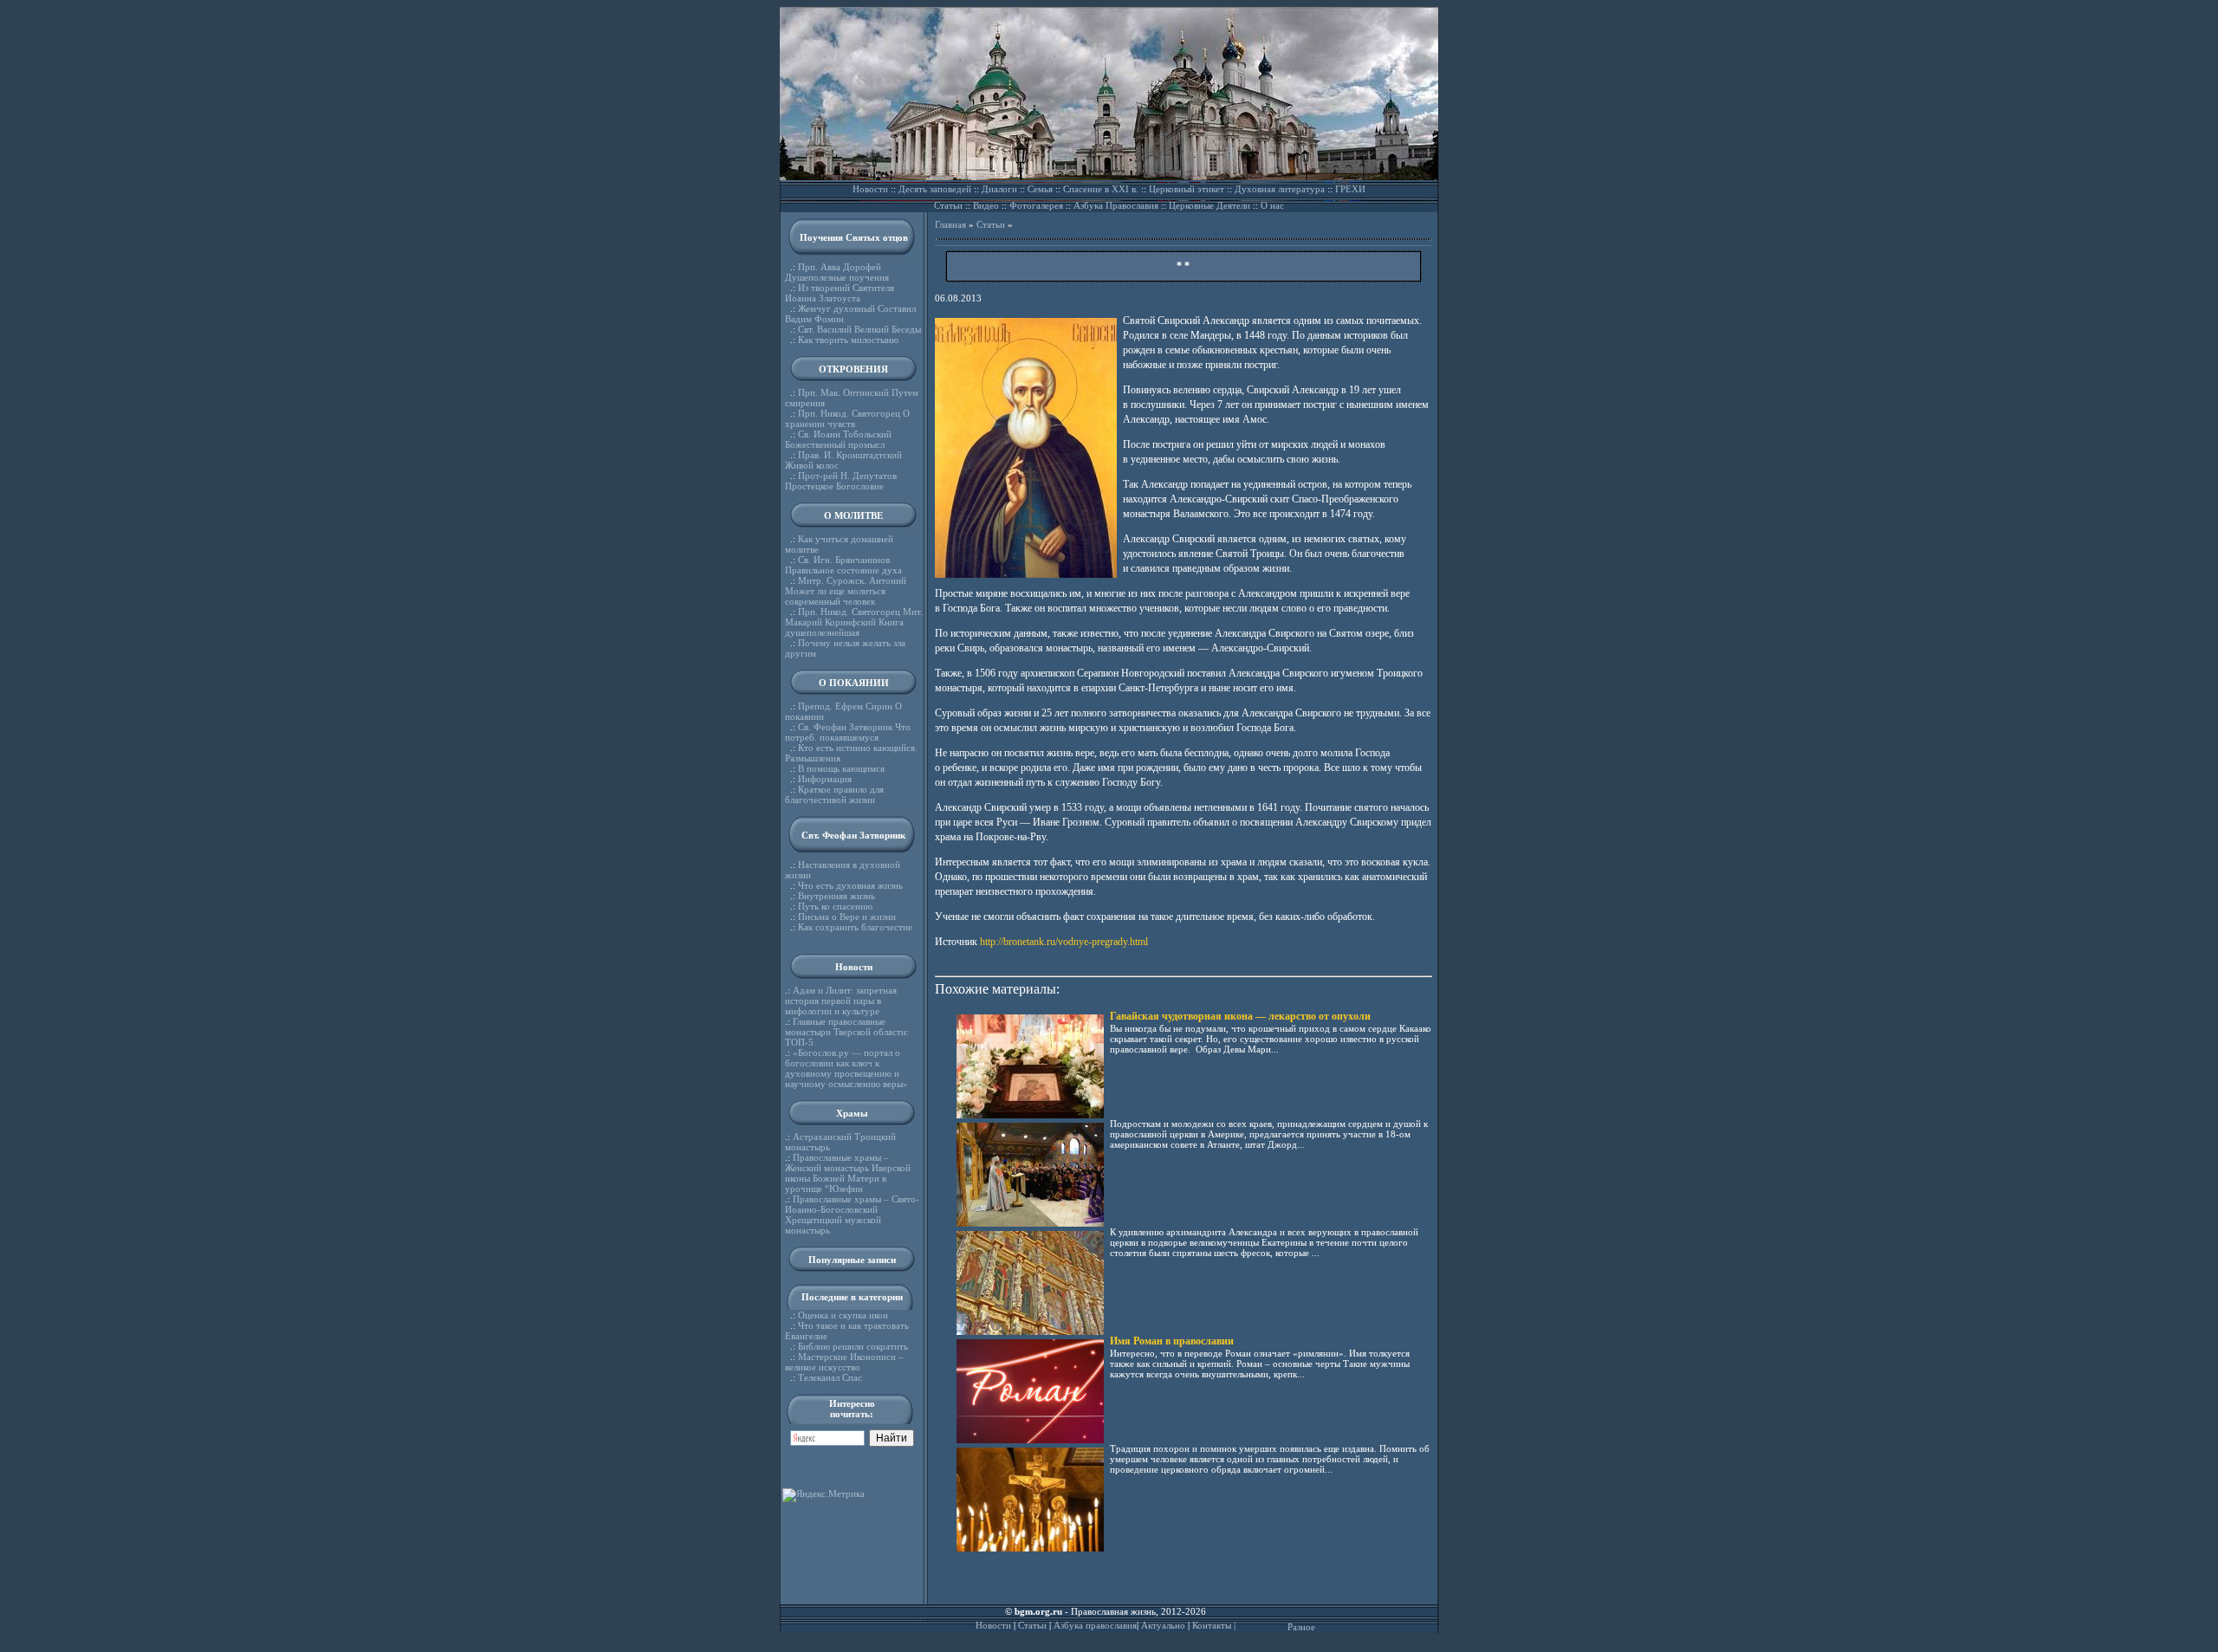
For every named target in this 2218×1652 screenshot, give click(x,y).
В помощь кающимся (841, 768)
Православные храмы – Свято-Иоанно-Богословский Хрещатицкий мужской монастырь (852, 1215)
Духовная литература (1280, 189)
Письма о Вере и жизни (847, 917)
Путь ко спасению (835, 906)
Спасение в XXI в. (1101, 189)
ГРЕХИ (1350, 189)
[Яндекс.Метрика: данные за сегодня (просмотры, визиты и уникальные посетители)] (824, 1495)
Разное (1301, 1627)
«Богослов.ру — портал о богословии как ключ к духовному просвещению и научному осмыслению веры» (846, 1068)
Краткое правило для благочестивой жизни (834, 794)
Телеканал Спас (830, 1377)
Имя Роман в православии (1172, 1341)
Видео (986, 205)
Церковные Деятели (1210, 205)
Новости (870, 189)
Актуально (1163, 1625)
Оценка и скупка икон (843, 1315)
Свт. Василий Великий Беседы (859, 329)
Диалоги (999, 189)
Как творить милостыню (848, 340)
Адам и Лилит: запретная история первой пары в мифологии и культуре (841, 1001)
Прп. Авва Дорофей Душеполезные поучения (837, 272)
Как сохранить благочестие (855, 927)
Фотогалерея (1036, 205)
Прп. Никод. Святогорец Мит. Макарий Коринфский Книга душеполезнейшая (854, 622)
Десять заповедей (935, 189)
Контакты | (1214, 1625)
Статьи (948, 205)
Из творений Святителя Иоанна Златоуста (840, 293)
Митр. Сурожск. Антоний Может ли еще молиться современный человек (846, 591)
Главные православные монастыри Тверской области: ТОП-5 (847, 1032)
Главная (950, 224)
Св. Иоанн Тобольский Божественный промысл (838, 439)
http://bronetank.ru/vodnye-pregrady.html (1064, 942)
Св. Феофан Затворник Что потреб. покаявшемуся (848, 732)
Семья (1040, 189)
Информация (825, 779)
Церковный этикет (1187, 189)
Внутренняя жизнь (837, 896)
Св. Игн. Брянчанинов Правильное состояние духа (843, 565)
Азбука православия (1095, 1625)
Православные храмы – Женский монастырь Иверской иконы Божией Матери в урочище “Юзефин (848, 1173)
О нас (1272, 205)
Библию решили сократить (853, 1346)
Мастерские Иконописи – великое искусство (844, 1362)
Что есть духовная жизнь (850, 885)
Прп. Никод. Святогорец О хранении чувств (847, 418)
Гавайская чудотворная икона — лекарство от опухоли (1240, 1016)
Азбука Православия (1116, 205)
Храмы (852, 1113)
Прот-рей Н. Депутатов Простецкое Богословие (841, 481)
